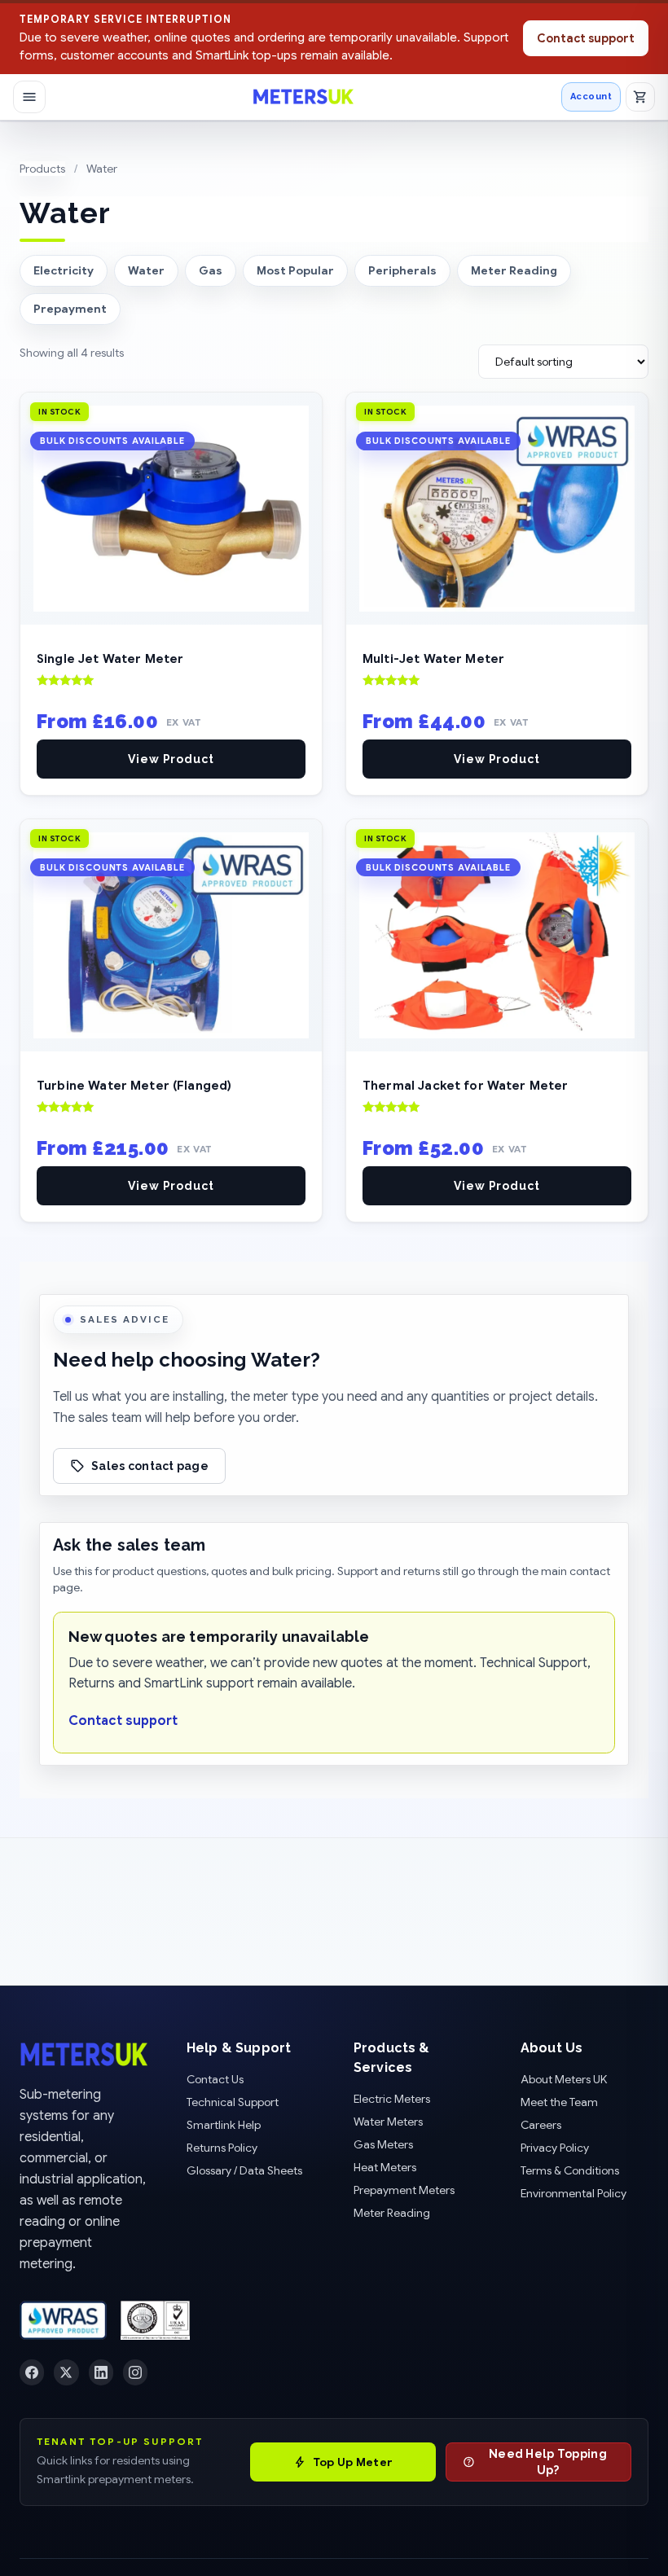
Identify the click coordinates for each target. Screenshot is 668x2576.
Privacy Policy (555, 2148)
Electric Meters (392, 2099)
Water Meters (388, 2122)
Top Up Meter (353, 2462)
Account (591, 96)
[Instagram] (135, 2372)
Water (146, 270)
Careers (541, 2125)
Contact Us (215, 2079)
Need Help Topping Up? (548, 2462)
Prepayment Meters (404, 2190)
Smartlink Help (224, 2125)
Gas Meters (383, 2144)
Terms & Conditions (570, 2170)
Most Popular (295, 270)
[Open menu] (29, 97)
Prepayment (70, 309)
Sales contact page (150, 1466)
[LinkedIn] (101, 2372)
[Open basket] (640, 97)
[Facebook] (32, 2372)
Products (42, 169)
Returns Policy (222, 2148)
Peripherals (402, 270)
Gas (211, 270)
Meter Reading (514, 270)
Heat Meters (385, 2167)
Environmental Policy (574, 2193)
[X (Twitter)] (66, 2372)
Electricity (64, 270)
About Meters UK (564, 2079)
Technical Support (233, 2102)
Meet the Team (559, 2102)
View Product (171, 759)
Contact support (586, 38)
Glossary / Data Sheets (244, 2170)
